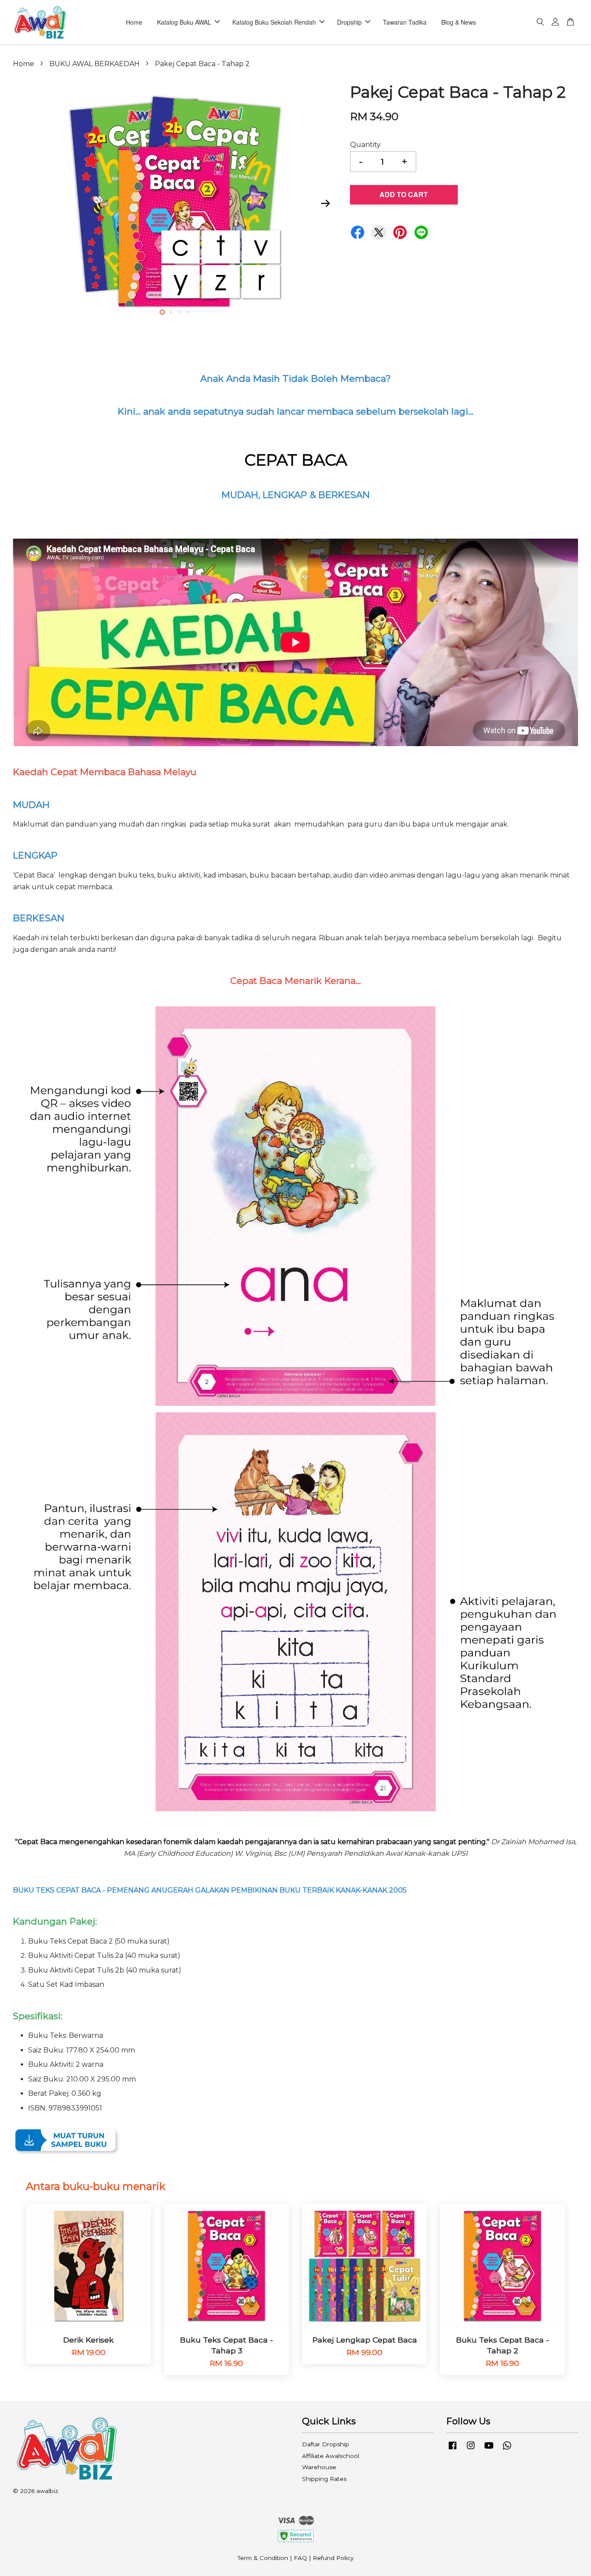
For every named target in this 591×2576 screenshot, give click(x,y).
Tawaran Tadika (405, 22)
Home (134, 22)
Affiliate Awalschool (331, 2456)
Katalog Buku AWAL (184, 22)
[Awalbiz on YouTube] (489, 2449)
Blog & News (459, 22)
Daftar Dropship (326, 2444)
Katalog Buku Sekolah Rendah (274, 22)
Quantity (365, 145)
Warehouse (319, 2467)
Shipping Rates (324, 2479)
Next (325, 203)
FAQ (300, 2558)
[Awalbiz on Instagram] (471, 2449)
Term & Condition (263, 2558)
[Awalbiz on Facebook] (453, 2449)
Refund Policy (333, 2558)
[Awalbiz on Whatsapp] (507, 2449)
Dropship (349, 22)
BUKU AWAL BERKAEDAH (95, 64)
